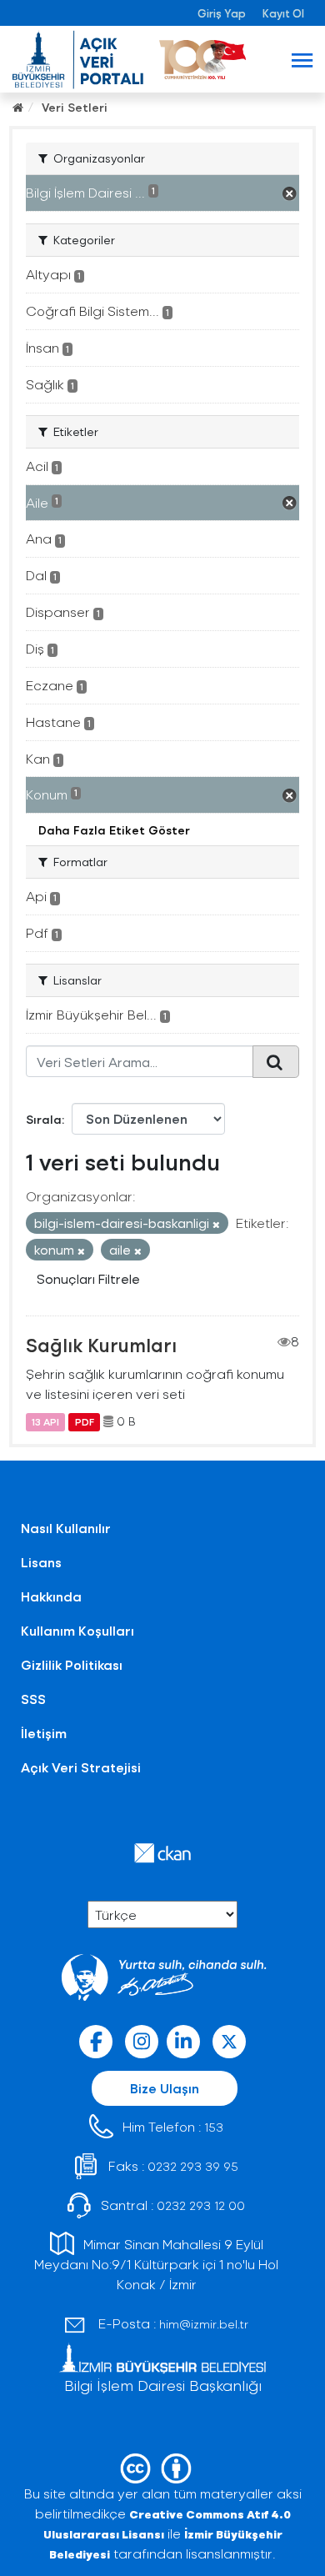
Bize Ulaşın (165, 2088)
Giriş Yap (222, 13)
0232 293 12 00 (201, 2205)
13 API (45, 1421)
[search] (276, 1061)
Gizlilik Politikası (72, 1664)
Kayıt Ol (283, 13)
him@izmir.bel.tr (204, 2324)
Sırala (44, 1119)
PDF (85, 1421)
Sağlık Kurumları (101, 1345)
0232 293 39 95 (193, 2166)
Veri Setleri (75, 107)
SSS (33, 1699)
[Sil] (216, 1224)
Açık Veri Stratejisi (81, 1767)
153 (214, 2127)
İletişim (44, 1733)
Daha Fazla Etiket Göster (114, 830)
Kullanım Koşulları (77, 1630)
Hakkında (51, 1596)
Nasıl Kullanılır (66, 1528)
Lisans (41, 1562)
